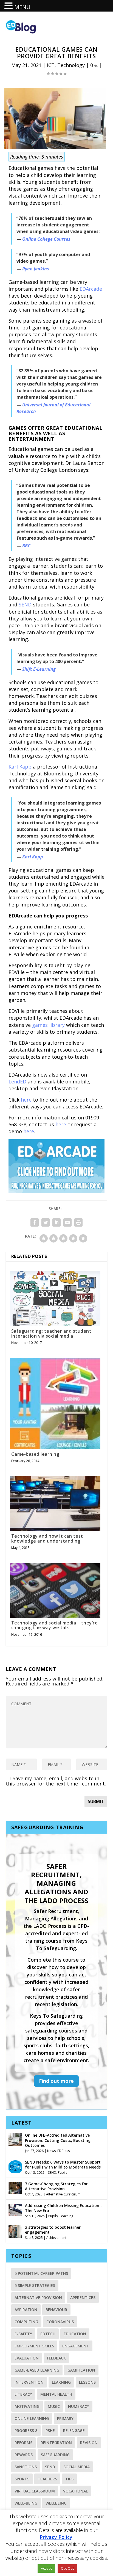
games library (48, 1025)
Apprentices (83, 2298)
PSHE (50, 2431)
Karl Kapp (20, 767)
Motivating (27, 2406)
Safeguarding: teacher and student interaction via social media (51, 1333)
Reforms (23, 2443)
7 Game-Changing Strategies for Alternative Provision (56, 2186)
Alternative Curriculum (63, 2194)
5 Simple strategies (35, 2285)
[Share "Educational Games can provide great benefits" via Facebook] (35, 1222)
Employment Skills (34, 2346)
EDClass (63, 2151)
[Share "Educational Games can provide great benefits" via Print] (78, 1222)
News (51, 2151)
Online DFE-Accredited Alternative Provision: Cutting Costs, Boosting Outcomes (58, 2140)
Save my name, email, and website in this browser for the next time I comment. (56, 1781)
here (26, 1100)
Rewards (24, 2455)
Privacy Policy (56, 2537)
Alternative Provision (38, 2298)
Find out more (56, 2081)
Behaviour (56, 2310)
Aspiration (26, 2310)
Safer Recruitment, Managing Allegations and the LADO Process (56, 1883)
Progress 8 (26, 2431)
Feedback (56, 2358)
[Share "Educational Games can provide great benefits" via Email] (67, 1222)
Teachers (47, 2479)
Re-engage (74, 2431)
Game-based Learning (37, 2370)
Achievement (56, 2238)
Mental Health (56, 2394)
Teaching (66, 2216)
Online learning (32, 2418)
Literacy (23, 2394)
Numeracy (79, 2406)
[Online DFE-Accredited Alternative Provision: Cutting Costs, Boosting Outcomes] (15, 2139)
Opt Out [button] (67, 2568)
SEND (25, 605)
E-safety (23, 2334)
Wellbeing (56, 2503)
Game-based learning (35, 1454)
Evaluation (27, 2358)
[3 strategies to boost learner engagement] (15, 2231)
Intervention (29, 2382)
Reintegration (56, 2443)
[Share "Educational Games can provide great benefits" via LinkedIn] (56, 1222)
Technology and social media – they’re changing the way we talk (55, 1625)
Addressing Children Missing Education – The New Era (64, 2208)
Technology (71, 65)
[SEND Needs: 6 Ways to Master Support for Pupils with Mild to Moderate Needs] (15, 2166)
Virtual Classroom (35, 2491)
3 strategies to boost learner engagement (53, 2230)
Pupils (63, 2172)
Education (75, 2334)
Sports (22, 2479)
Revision (89, 2443)
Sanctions (26, 2467)
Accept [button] (46, 2568)
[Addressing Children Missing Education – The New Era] (15, 2209)
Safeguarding (55, 2455)
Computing (26, 2322)
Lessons (87, 2382)
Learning (61, 2382)
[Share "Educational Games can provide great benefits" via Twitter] (46, 1222)
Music (54, 2406)
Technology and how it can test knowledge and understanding (47, 1538)
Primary (65, 2418)
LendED (17, 1082)
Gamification (81, 2370)
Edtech (48, 2334)
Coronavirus (60, 2322)
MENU (22, 7)
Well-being (26, 2503)
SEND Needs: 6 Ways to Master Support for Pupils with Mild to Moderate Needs (63, 2165)
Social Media (77, 2467)
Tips (69, 2479)
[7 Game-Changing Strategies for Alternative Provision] (15, 2187)
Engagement (76, 2346)
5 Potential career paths (41, 2273)
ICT (51, 65)
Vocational (75, 2491)
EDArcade (91, 289)
